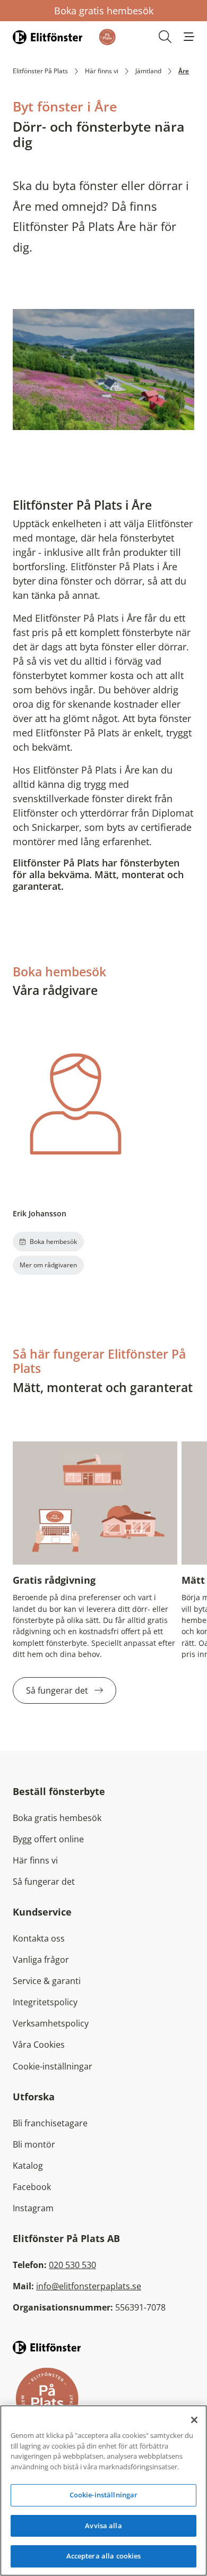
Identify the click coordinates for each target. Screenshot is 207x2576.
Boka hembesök (53, 1242)
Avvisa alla (103, 2526)
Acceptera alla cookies (104, 2556)
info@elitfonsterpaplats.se (89, 2286)
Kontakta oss (39, 1938)
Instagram (33, 2208)
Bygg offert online (48, 1839)
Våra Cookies (39, 2045)
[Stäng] (194, 2420)
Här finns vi (102, 71)
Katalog (28, 2166)
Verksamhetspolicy (51, 2023)
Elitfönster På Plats (40, 71)
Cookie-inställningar (53, 2066)
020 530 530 (72, 2265)
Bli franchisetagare (50, 2123)
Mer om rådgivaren (48, 1265)
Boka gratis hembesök (104, 11)
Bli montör (34, 2144)
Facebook (32, 2187)
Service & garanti (47, 1981)
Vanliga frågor (41, 1960)
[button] (189, 37)
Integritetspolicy (45, 2002)
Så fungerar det (58, 1690)
